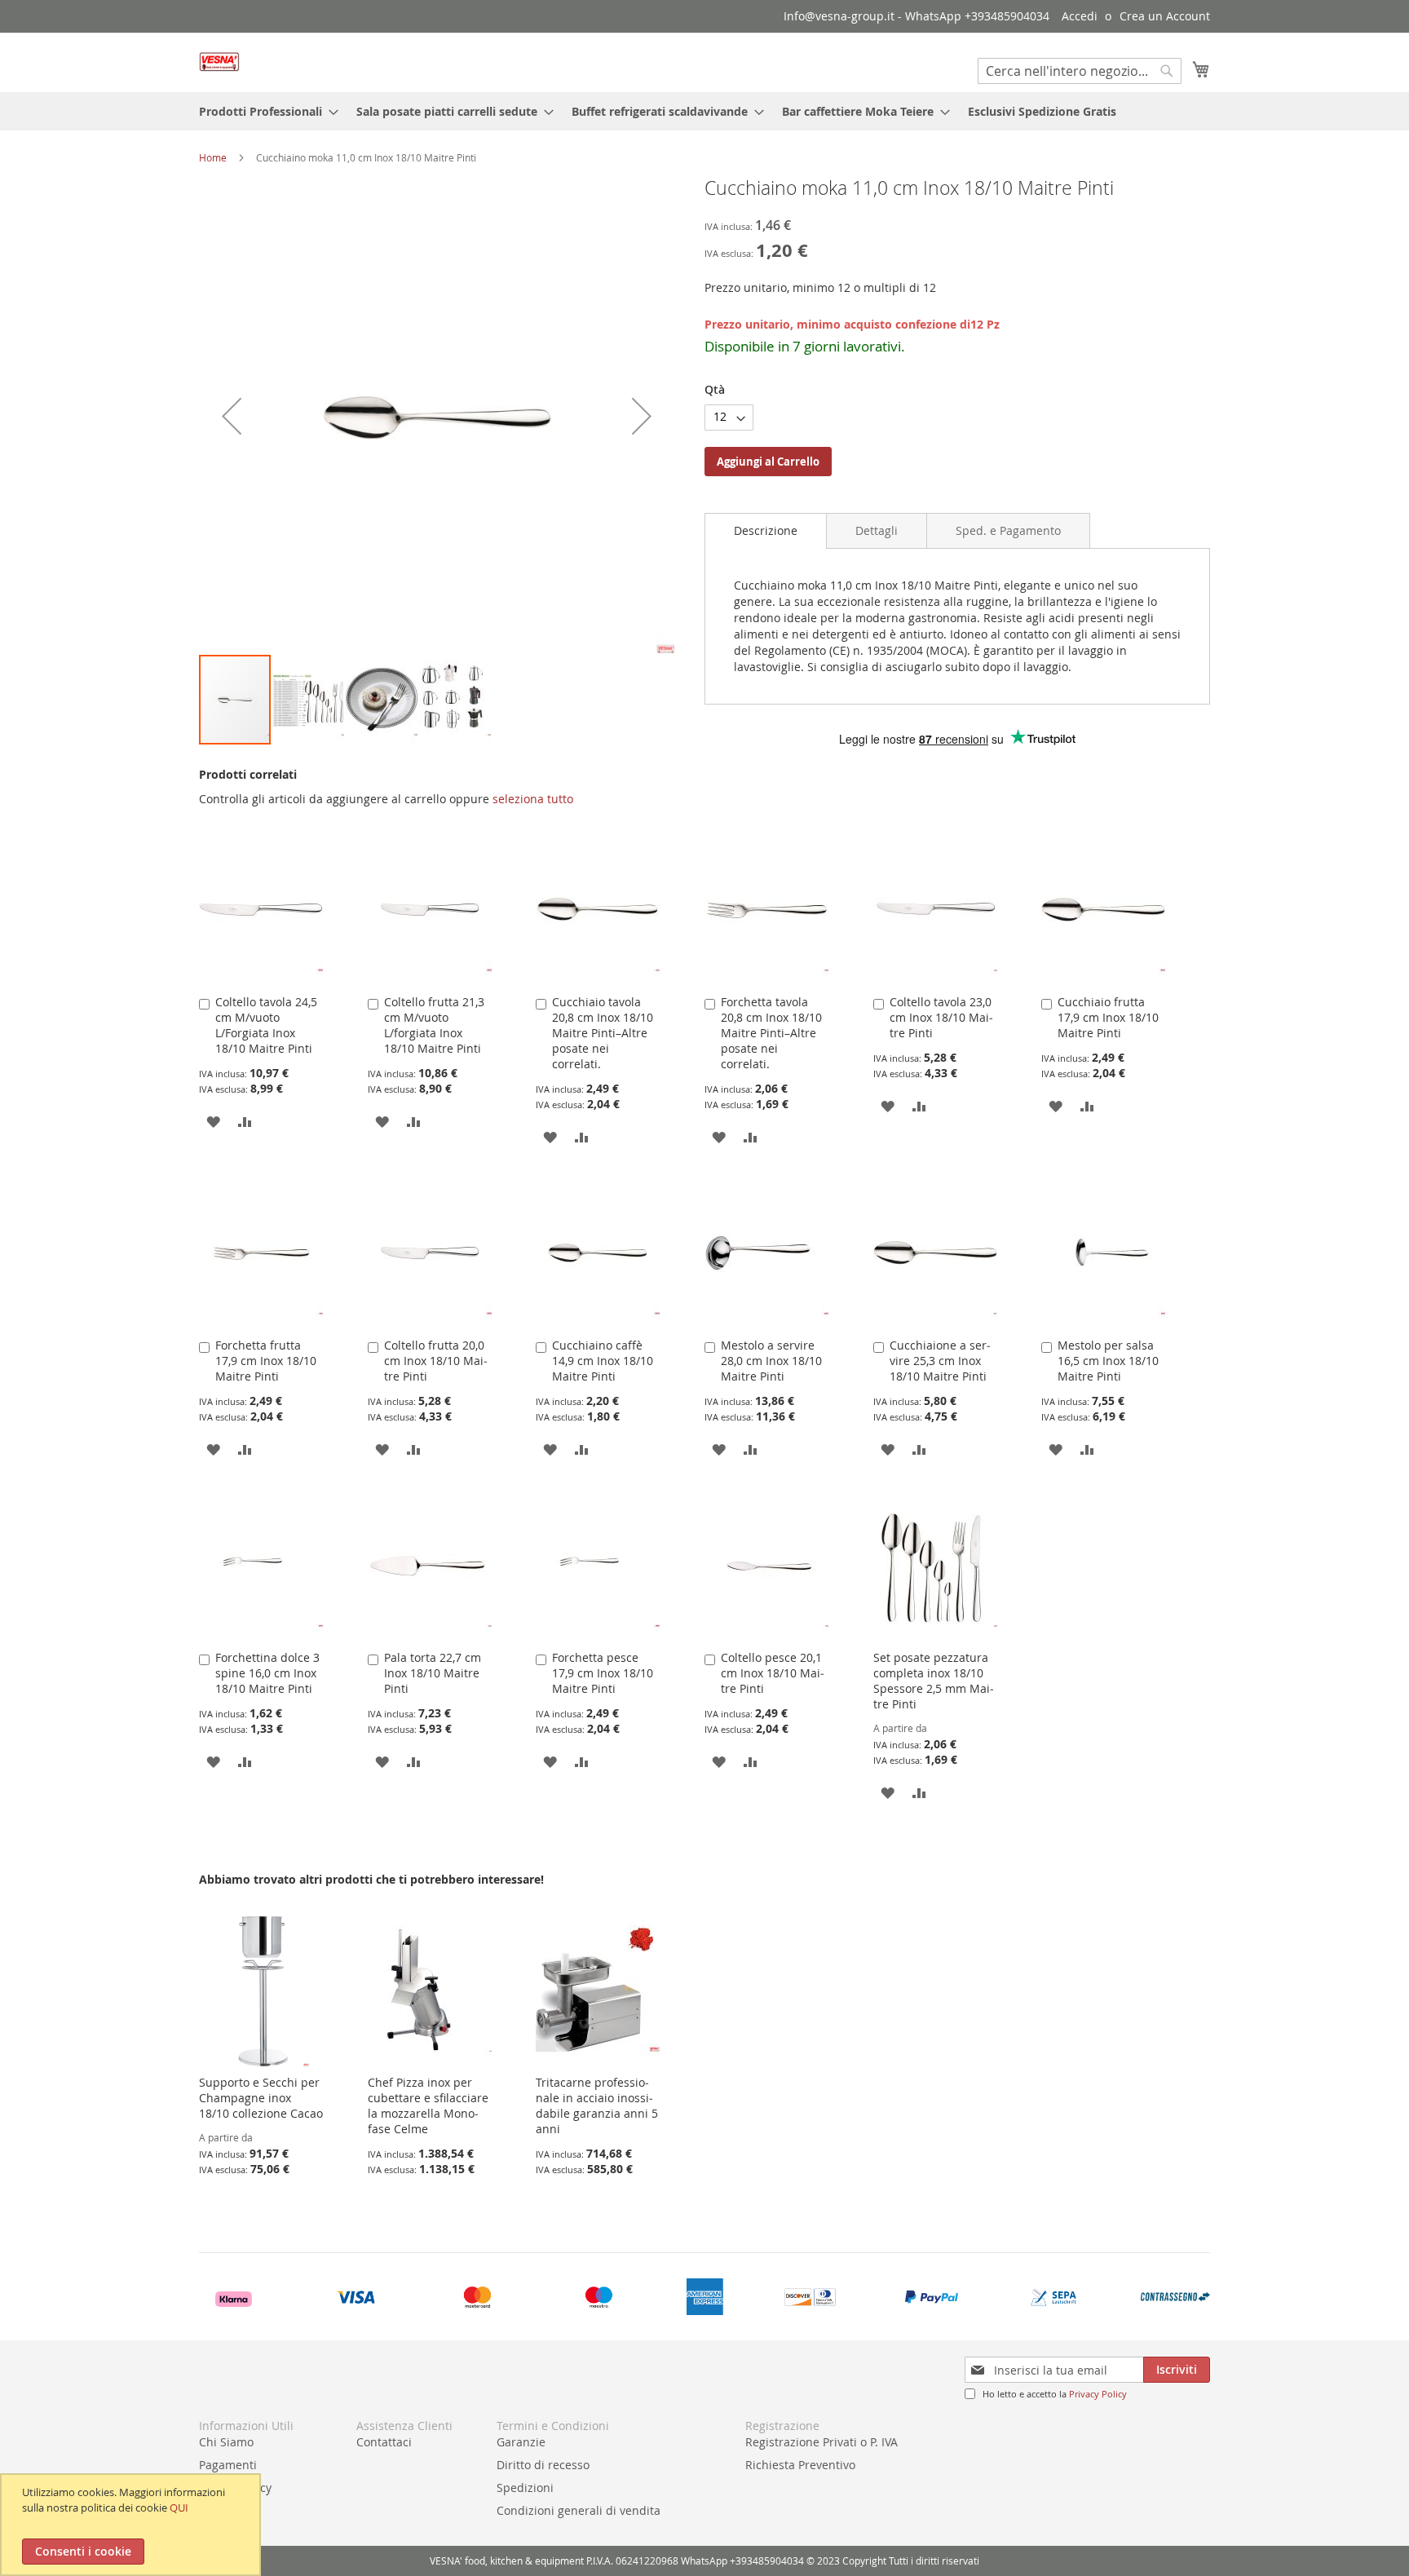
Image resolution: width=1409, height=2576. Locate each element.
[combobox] (1080, 71)
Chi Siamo (226, 2442)
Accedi (1080, 16)
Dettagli (877, 530)
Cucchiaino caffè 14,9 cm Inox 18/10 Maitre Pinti (603, 1361)
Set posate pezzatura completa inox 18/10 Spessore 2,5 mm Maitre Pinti (934, 1681)
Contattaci (384, 2442)
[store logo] (219, 62)
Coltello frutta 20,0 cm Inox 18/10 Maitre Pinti (436, 1361)
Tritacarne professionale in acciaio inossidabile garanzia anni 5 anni (597, 2105)
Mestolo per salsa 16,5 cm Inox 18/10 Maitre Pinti (1108, 1361)
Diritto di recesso (543, 2465)
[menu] (704, 111)
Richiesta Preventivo (800, 2465)
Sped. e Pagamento (1008, 530)
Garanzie (521, 2442)
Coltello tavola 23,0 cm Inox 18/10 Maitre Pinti (941, 1017)
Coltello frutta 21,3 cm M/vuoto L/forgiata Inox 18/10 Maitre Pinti (434, 1025)
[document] (133, 2525)
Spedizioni (525, 2488)
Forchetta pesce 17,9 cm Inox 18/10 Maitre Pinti (603, 1673)
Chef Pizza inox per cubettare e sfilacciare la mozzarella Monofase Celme (428, 2105)
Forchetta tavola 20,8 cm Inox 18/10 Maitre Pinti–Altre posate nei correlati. (771, 1033)
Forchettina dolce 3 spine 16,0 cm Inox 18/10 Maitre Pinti (267, 1673)
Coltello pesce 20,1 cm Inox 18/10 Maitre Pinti (773, 1673)
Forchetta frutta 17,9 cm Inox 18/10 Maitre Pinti (266, 1361)
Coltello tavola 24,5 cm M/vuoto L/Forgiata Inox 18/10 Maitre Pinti (266, 1025)
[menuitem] (264, 111)
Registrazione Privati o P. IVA (822, 2442)
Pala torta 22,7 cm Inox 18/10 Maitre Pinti (433, 1673)
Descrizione (766, 530)
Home (213, 157)
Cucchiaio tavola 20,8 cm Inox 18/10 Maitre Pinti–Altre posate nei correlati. (603, 1033)
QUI (179, 2508)
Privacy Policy (1098, 2394)
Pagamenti (228, 2465)
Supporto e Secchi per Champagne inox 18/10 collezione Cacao (261, 2098)
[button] (232, 415)
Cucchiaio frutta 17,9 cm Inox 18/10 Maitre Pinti (1108, 1017)
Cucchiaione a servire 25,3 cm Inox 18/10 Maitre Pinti (940, 1361)
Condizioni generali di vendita (579, 2510)
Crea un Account (1165, 16)
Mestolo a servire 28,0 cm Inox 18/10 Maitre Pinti (771, 1361)
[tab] (766, 531)
